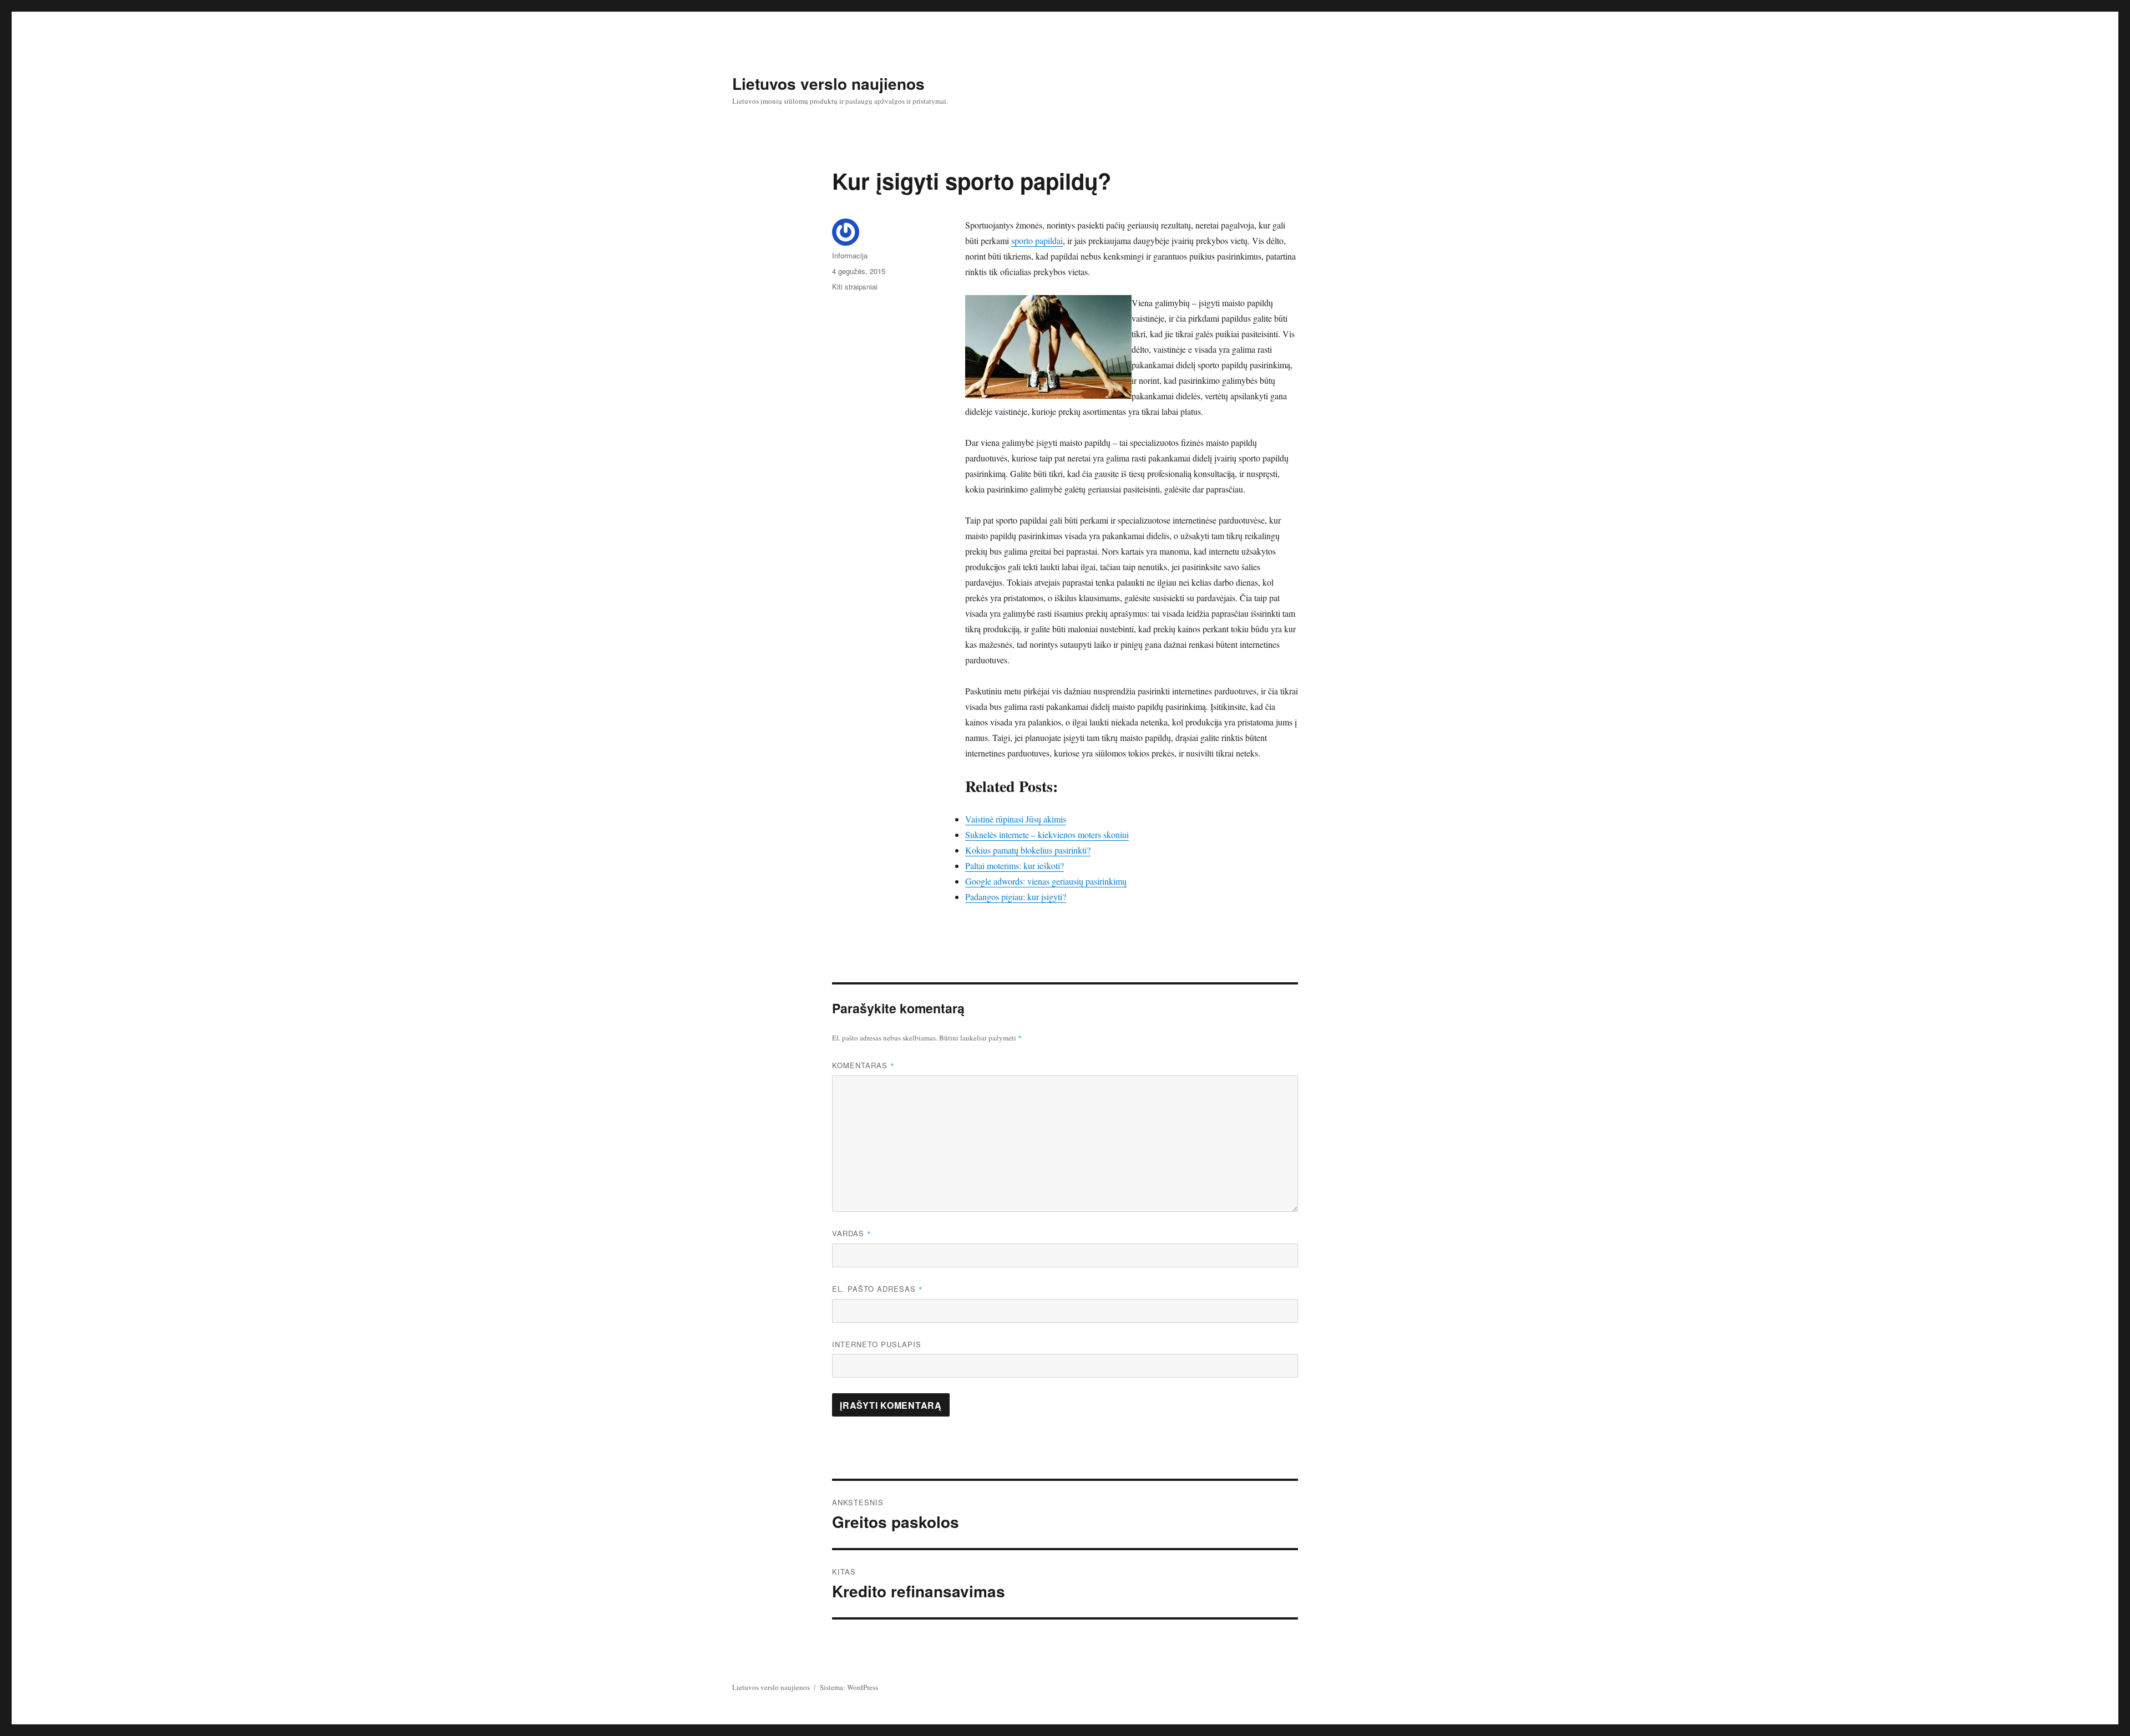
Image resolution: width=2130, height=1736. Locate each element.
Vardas (852, 1233)
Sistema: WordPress (849, 1687)
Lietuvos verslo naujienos (828, 83)
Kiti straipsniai (855, 286)
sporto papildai (1037, 240)
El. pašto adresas (878, 1289)
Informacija (850, 255)
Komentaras (863, 1065)
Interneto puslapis (877, 1344)
